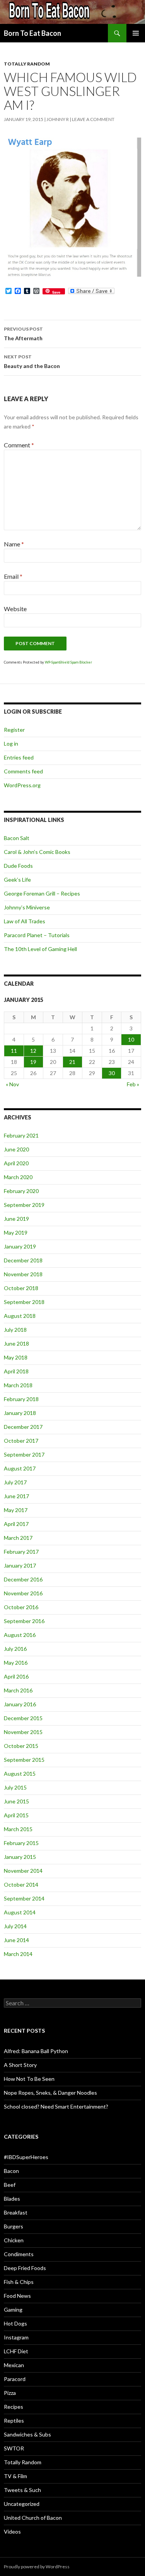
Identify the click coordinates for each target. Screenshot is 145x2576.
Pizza (10, 2393)
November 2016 (23, 1593)
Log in (11, 744)
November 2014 (23, 1871)
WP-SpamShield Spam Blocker (68, 662)
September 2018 (24, 1302)
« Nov (12, 1084)
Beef (10, 2185)
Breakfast (16, 2212)
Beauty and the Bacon (32, 361)
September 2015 (24, 1760)
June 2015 (16, 1801)
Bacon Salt (17, 838)
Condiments (19, 2254)
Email (13, 576)
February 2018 (21, 1399)
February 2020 (21, 1191)
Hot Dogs (15, 2323)
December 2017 (23, 1427)
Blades (12, 2199)
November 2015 (23, 1732)
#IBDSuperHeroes (26, 2157)
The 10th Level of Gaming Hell (40, 949)
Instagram (16, 2337)
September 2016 (24, 1621)
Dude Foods (18, 866)
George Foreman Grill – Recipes (42, 893)
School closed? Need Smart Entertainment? (56, 2106)
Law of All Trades (25, 921)
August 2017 (20, 1468)
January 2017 (20, 1565)
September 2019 (24, 1205)
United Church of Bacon (33, 2518)
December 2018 (23, 1260)
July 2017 (15, 1482)
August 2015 (20, 1774)
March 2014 (18, 1954)
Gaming (13, 2310)
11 (14, 1051)
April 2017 (16, 1524)
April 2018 (16, 1371)
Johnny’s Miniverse (27, 907)
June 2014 (16, 1940)
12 (33, 1051)
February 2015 (21, 1843)
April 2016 (16, 1676)
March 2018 (18, 1385)
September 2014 (24, 1898)
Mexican (14, 2365)
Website (15, 609)
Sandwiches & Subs (27, 2434)
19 (33, 1062)
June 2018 (16, 1343)
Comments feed (23, 771)
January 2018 (20, 1413)
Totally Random (27, 64)
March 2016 (18, 1690)
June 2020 (16, 1149)
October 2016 (21, 1607)
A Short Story (20, 2065)
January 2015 (20, 1857)
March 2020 (18, 1177)
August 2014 (20, 1912)
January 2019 (20, 1246)
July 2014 (15, 1926)
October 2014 (21, 1885)
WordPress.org (22, 785)
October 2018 (21, 1288)
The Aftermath (23, 334)
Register (14, 730)
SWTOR (14, 2448)
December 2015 (23, 1718)
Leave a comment (93, 119)
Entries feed (19, 757)
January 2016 (20, 1704)
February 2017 (21, 1552)
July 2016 (15, 1649)
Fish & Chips (19, 2282)
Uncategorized (22, 2504)
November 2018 (23, 1274)
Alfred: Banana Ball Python (36, 2051)
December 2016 (23, 1579)
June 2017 (16, 1496)
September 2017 (24, 1454)
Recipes (14, 2407)
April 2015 (16, 1815)
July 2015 (15, 1787)
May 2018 (16, 1357)
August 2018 (20, 1316)
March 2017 (18, 1538)
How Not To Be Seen (29, 2079)
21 (72, 1062)
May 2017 (16, 1510)
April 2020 (16, 1163)
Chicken (14, 2240)
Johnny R (58, 119)
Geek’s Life (17, 880)
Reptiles (14, 2421)
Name (14, 544)
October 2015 (21, 1746)
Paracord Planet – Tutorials (37, 935)
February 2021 (21, 1135)
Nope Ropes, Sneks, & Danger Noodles (50, 2093)
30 (112, 1073)
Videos (12, 2531)
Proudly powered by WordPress (37, 2567)
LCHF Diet (16, 2351)
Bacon (11, 2171)
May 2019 (16, 1233)
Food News (17, 2296)
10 (131, 1039)
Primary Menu (136, 33)
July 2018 (15, 1330)
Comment (19, 445)
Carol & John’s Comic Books (37, 852)
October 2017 (21, 1441)
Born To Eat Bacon (32, 33)
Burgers (14, 2226)
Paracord (15, 2379)
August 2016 (20, 1635)
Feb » (133, 1084)
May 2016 (16, 1663)
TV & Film (15, 2476)
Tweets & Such (22, 2490)
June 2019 (16, 1219)
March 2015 (18, 1829)
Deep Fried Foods (25, 2268)
